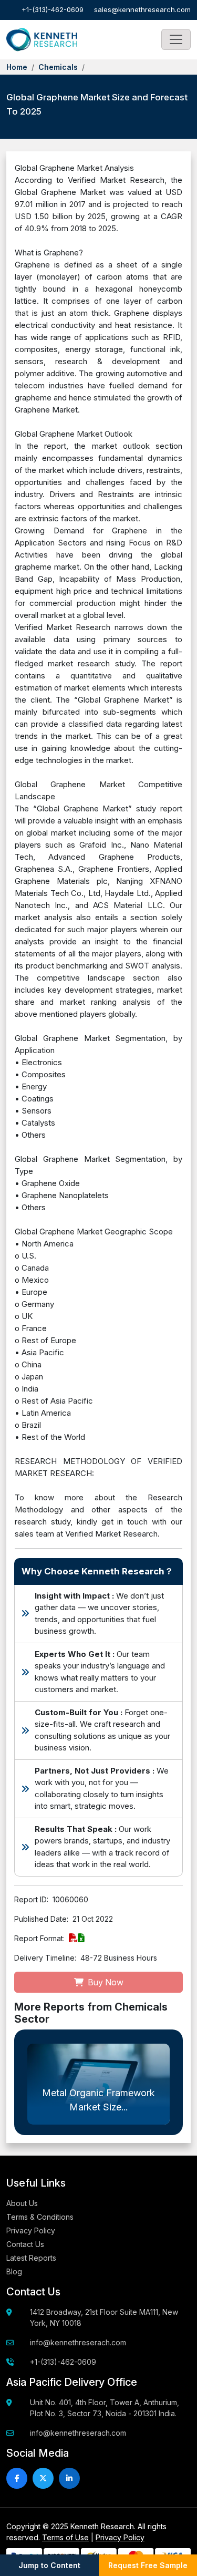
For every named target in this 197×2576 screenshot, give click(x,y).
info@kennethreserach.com (78, 2342)
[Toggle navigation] (176, 39)
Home (17, 67)
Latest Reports (31, 2258)
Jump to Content (49, 2565)
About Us (22, 2203)
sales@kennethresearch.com (142, 9)
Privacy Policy (31, 2230)
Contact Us (25, 2244)
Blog (14, 2271)
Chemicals (58, 67)
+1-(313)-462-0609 (53, 9)
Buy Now (105, 1982)
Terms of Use (65, 2537)
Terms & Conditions (40, 2217)
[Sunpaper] (42, 40)
